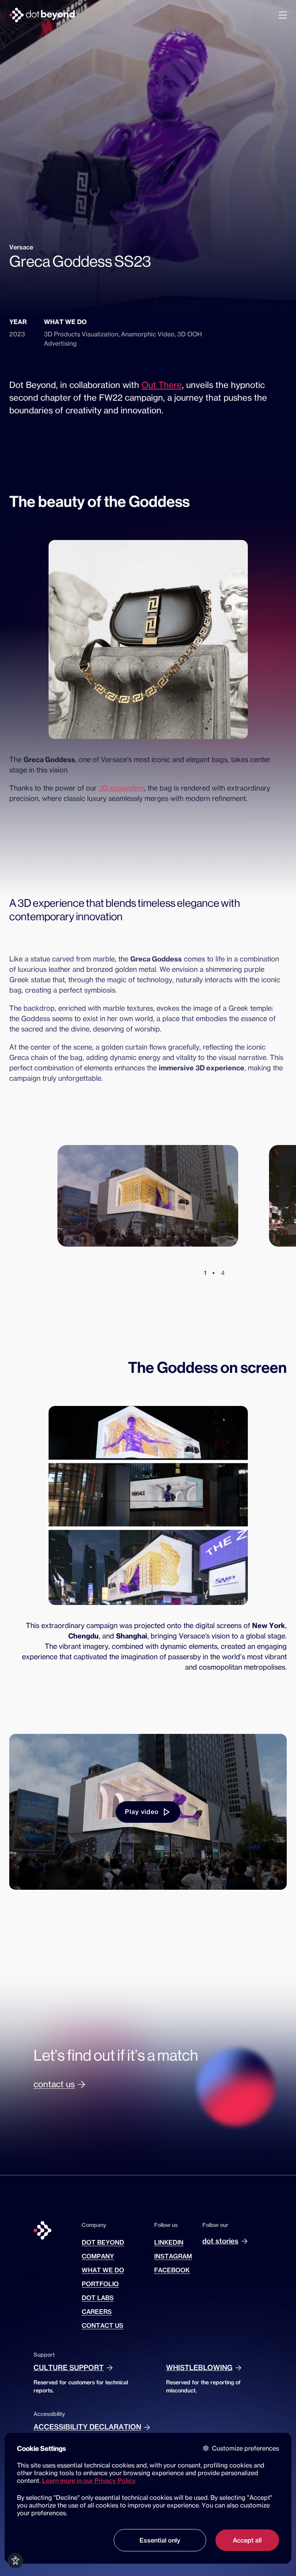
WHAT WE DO (103, 2270)
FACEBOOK (172, 2270)
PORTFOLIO (100, 2284)
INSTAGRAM (173, 2256)
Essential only (160, 2540)
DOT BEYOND (103, 2242)
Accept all (247, 2540)
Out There (162, 385)
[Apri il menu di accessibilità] (15, 2561)
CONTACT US (103, 2325)
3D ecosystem (121, 788)
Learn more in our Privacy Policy (89, 2481)
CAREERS (97, 2312)
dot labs (98, 2298)
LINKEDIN (169, 2242)
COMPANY (98, 2256)
